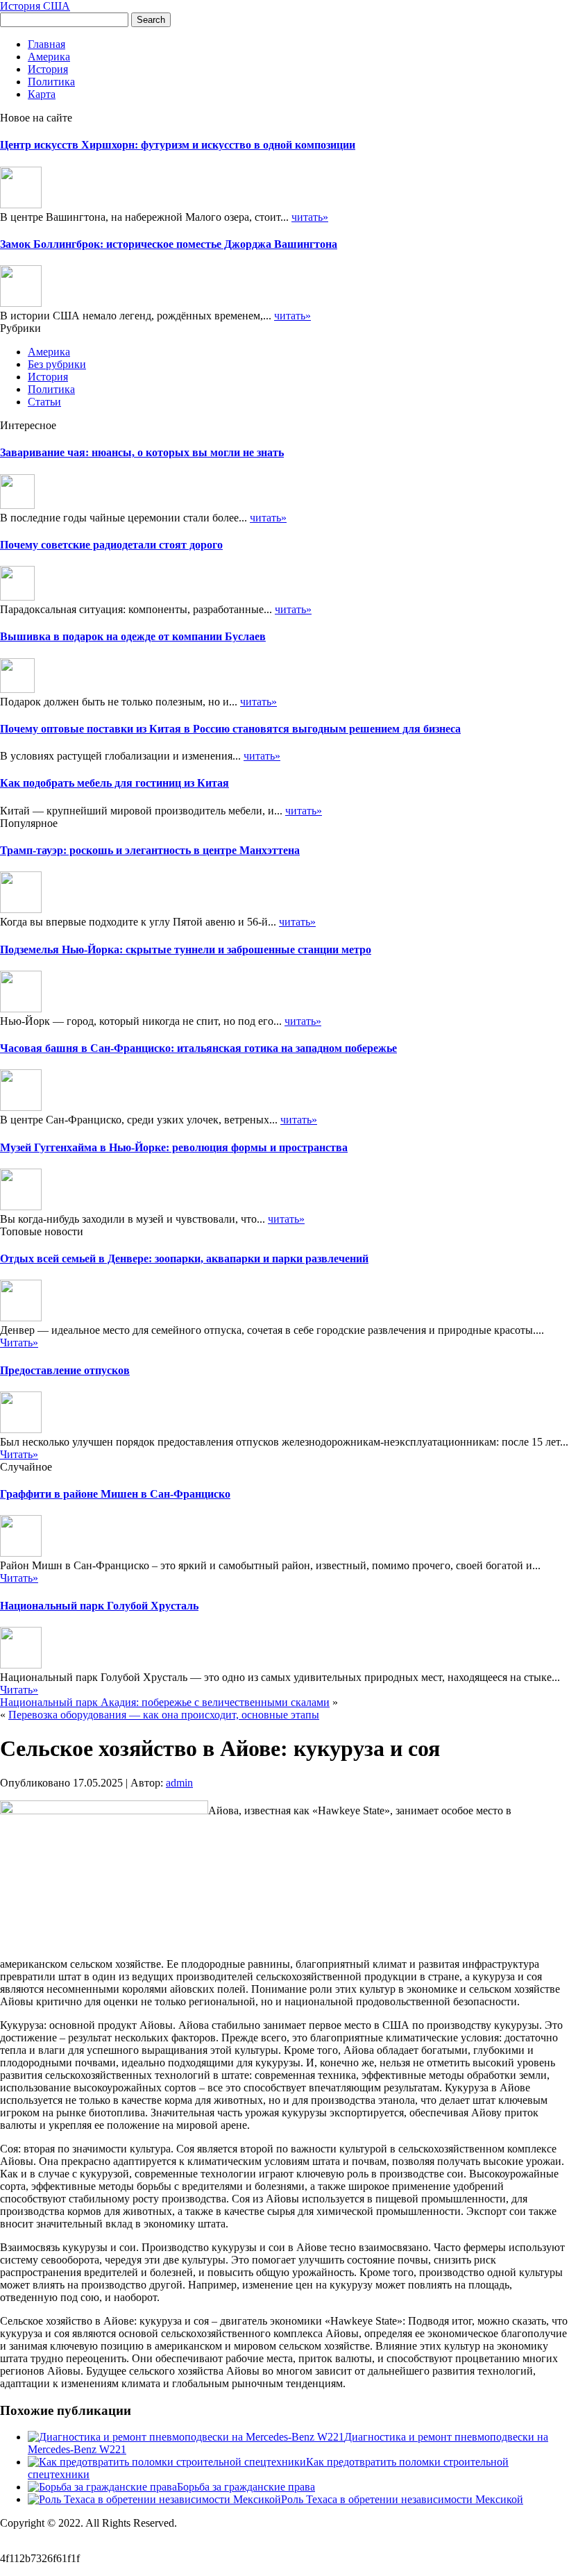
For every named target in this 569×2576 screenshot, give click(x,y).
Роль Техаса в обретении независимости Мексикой (402, 2499)
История (48, 69)
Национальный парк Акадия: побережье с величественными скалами (165, 1702)
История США (35, 6)
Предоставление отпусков (65, 1370)
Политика (51, 82)
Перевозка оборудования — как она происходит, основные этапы (164, 1715)
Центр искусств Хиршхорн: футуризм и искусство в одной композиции (178, 145)
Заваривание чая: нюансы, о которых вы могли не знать (142, 452)
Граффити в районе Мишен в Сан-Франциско (115, 1494)
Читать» (19, 1343)
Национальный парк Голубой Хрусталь (99, 1606)
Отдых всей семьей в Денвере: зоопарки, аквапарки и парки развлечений (184, 1258)
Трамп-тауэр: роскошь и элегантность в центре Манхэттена (150, 850)
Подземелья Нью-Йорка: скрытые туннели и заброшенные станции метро (186, 950)
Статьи (44, 402)
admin (179, 1783)
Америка (49, 57)
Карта (42, 94)
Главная (46, 44)
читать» (310, 217)
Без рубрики (57, 364)
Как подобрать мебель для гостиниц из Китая (114, 783)
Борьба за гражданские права (246, 2487)
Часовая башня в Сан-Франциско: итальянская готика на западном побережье (198, 1048)
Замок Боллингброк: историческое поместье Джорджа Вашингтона (169, 244)
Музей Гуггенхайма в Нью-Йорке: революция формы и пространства (174, 1147)
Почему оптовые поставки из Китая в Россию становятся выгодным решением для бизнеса (230, 729)
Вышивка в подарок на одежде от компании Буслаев (133, 636)
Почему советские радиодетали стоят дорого (111, 545)
